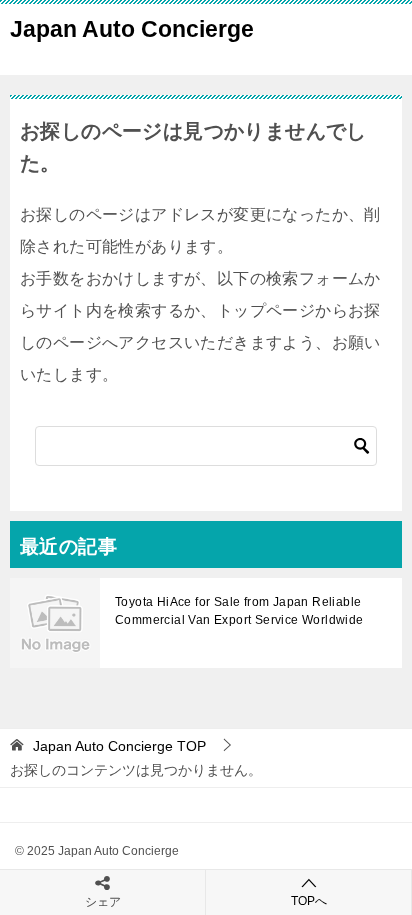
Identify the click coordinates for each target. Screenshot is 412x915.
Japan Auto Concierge (132, 29)
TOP (119, 746)
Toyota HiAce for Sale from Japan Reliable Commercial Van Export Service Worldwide (239, 611)
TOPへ (309, 901)
